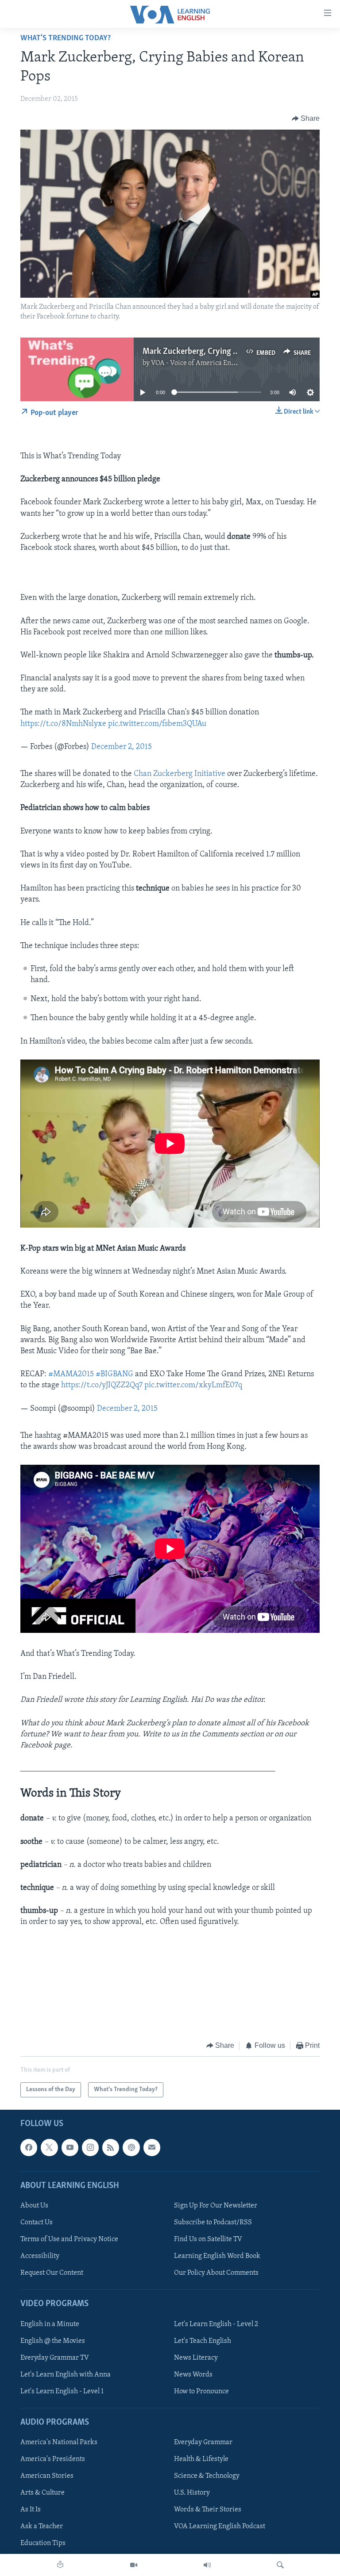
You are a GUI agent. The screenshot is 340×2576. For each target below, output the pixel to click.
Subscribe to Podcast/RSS (213, 2223)
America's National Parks (59, 2442)
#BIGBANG (114, 1374)
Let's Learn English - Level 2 (216, 2324)
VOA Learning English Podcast (220, 2527)
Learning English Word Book (217, 2256)
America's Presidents (53, 2459)
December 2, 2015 (122, 747)
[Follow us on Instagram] (90, 2148)
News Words (193, 2375)
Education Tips (43, 2544)
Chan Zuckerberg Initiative (180, 774)
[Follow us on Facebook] (29, 2148)
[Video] (134, 2565)
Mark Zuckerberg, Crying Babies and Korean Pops (229, 352)
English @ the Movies (53, 2341)
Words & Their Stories (208, 2510)
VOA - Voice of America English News (208, 363)
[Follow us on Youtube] (70, 2148)
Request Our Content (52, 2273)
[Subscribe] (152, 2148)
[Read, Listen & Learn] (60, 2565)
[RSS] (111, 2148)
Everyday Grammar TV (55, 2358)
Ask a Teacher (42, 2527)
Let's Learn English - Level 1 (62, 2392)
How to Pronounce (201, 2392)
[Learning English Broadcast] (207, 2565)
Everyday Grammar (203, 2442)
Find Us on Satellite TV (208, 2239)
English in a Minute (50, 2324)
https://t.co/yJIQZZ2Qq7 (102, 1386)
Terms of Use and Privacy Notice (69, 2239)
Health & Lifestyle (201, 2459)
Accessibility (40, 2256)
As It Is (31, 2510)
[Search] (280, 2565)
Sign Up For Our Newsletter (216, 2206)
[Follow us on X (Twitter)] (49, 2148)
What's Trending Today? (66, 38)
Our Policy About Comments (216, 2273)
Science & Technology (207, 2476)
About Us (34, 2206)
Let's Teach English (203, 2341)
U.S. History (192, 2493)
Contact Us (37, 2223)
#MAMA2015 (71, 1374)
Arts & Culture (42, 2493)
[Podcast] (131, 2148)
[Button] (306, 119)
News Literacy (196, 2358)
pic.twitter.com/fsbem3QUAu (157, 724)
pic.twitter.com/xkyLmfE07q (193, 1386)
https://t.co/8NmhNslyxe (63, 724)
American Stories (47, 2476)
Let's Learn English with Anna (66, 2375)
